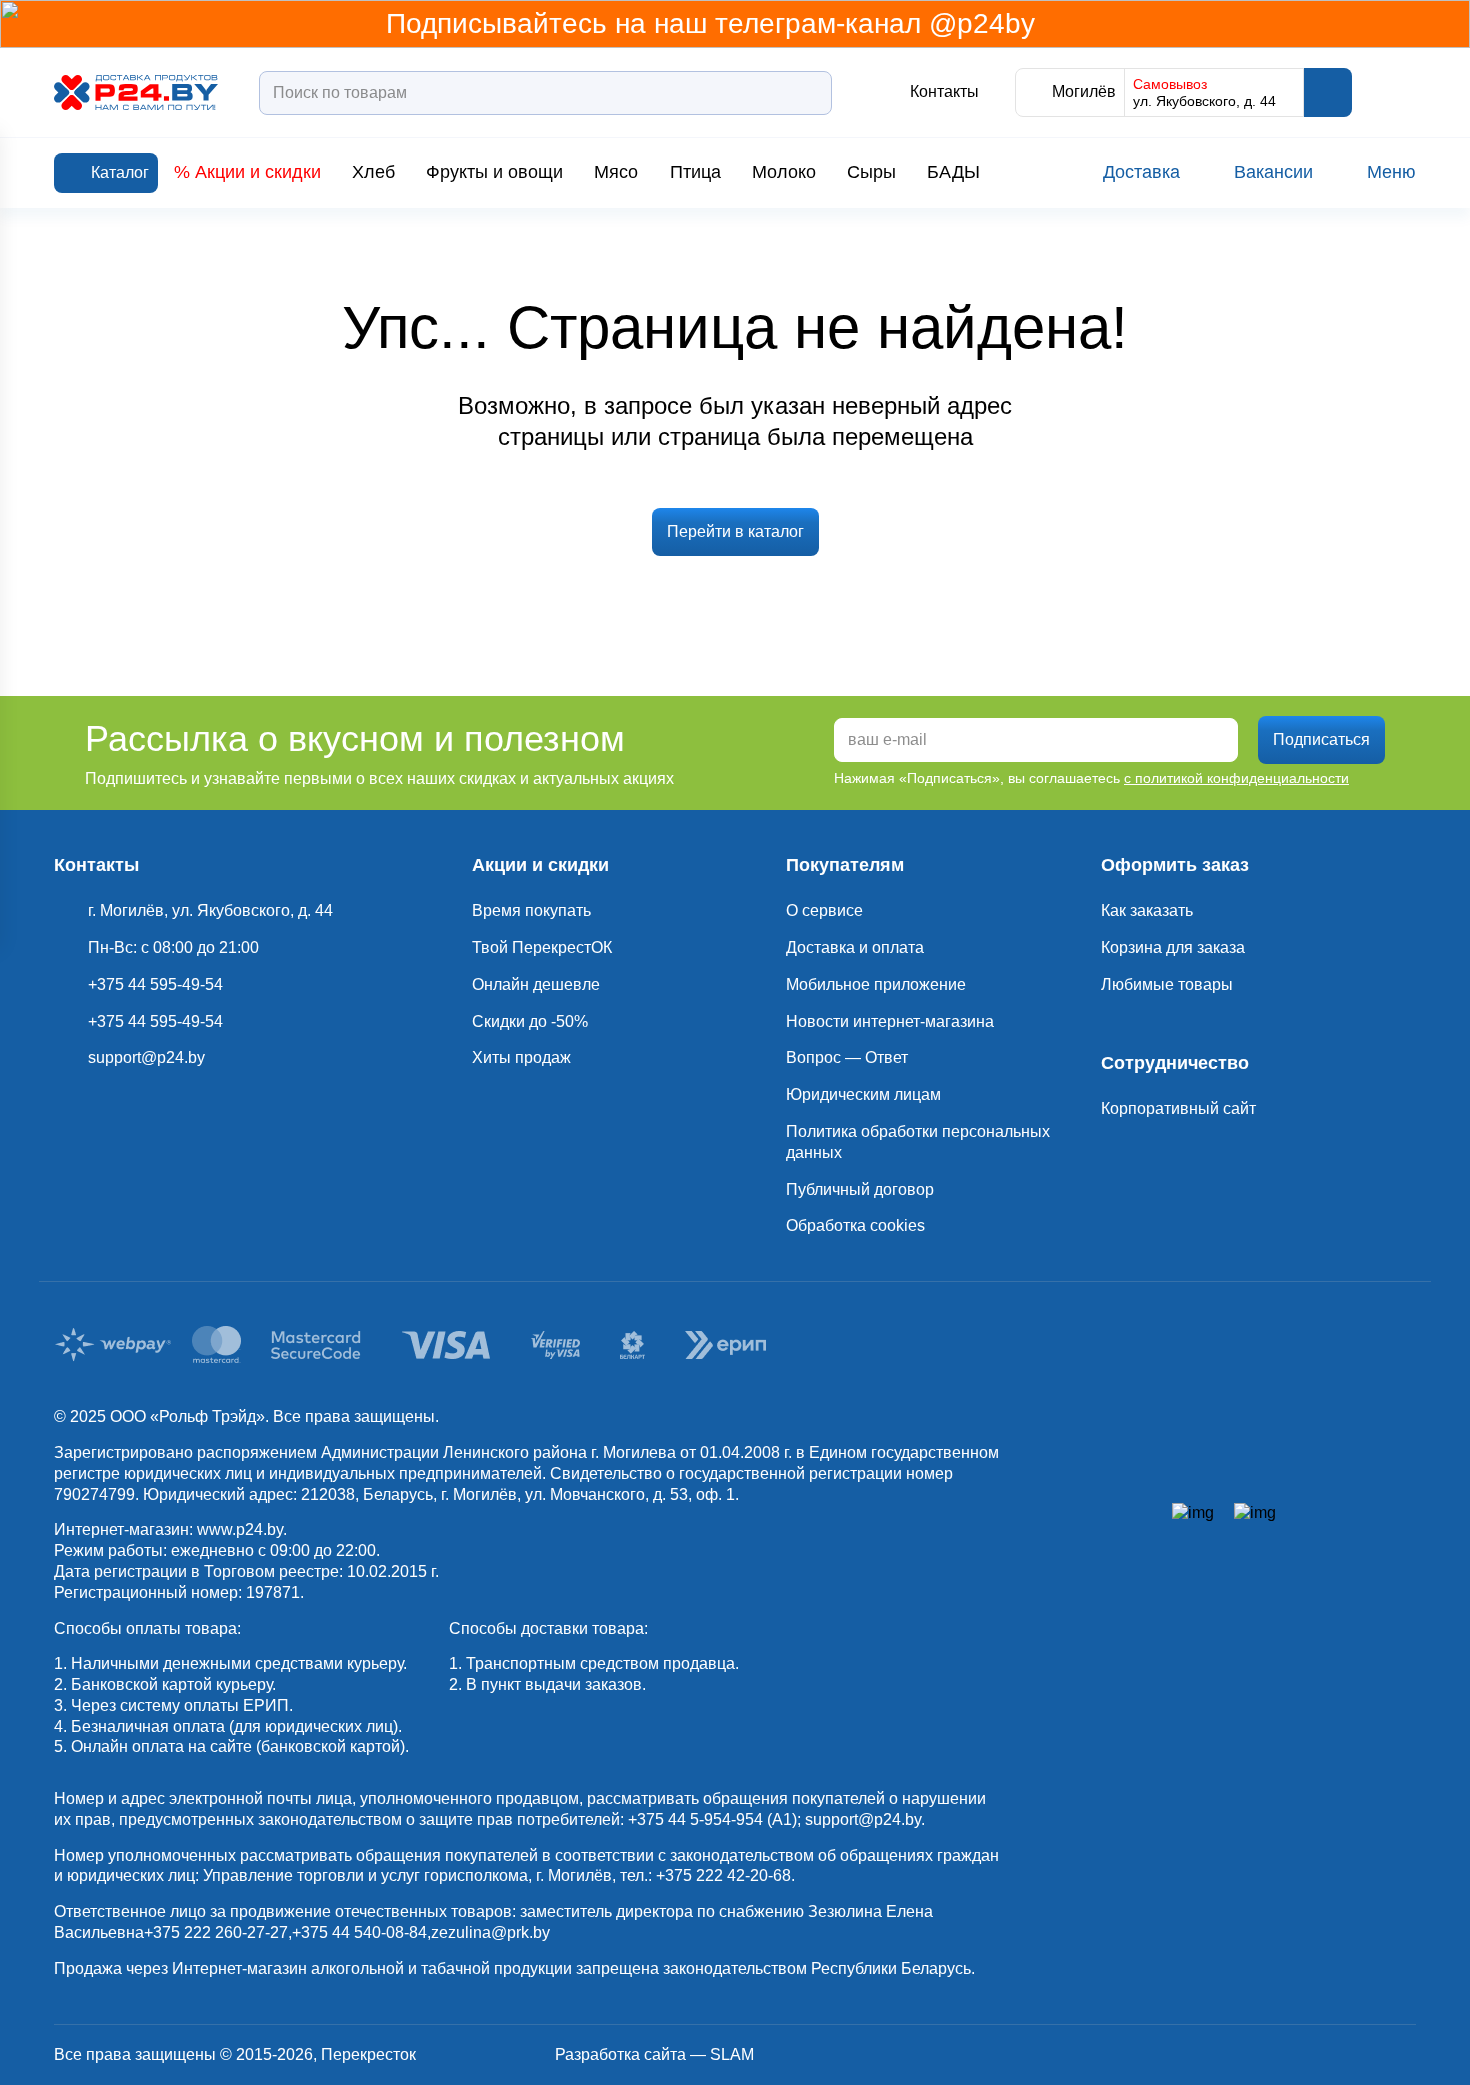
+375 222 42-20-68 (723, 1875)
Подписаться (1321, 739)
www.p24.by (240, 1529)
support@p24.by (863, 1819)
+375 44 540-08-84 (359, 1932)
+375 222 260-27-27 (216, 1932)
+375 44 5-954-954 (695, 1819)
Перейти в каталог (735, 531)
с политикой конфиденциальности (1236, 778)
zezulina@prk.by (490, 1932)
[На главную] (136, 92)
